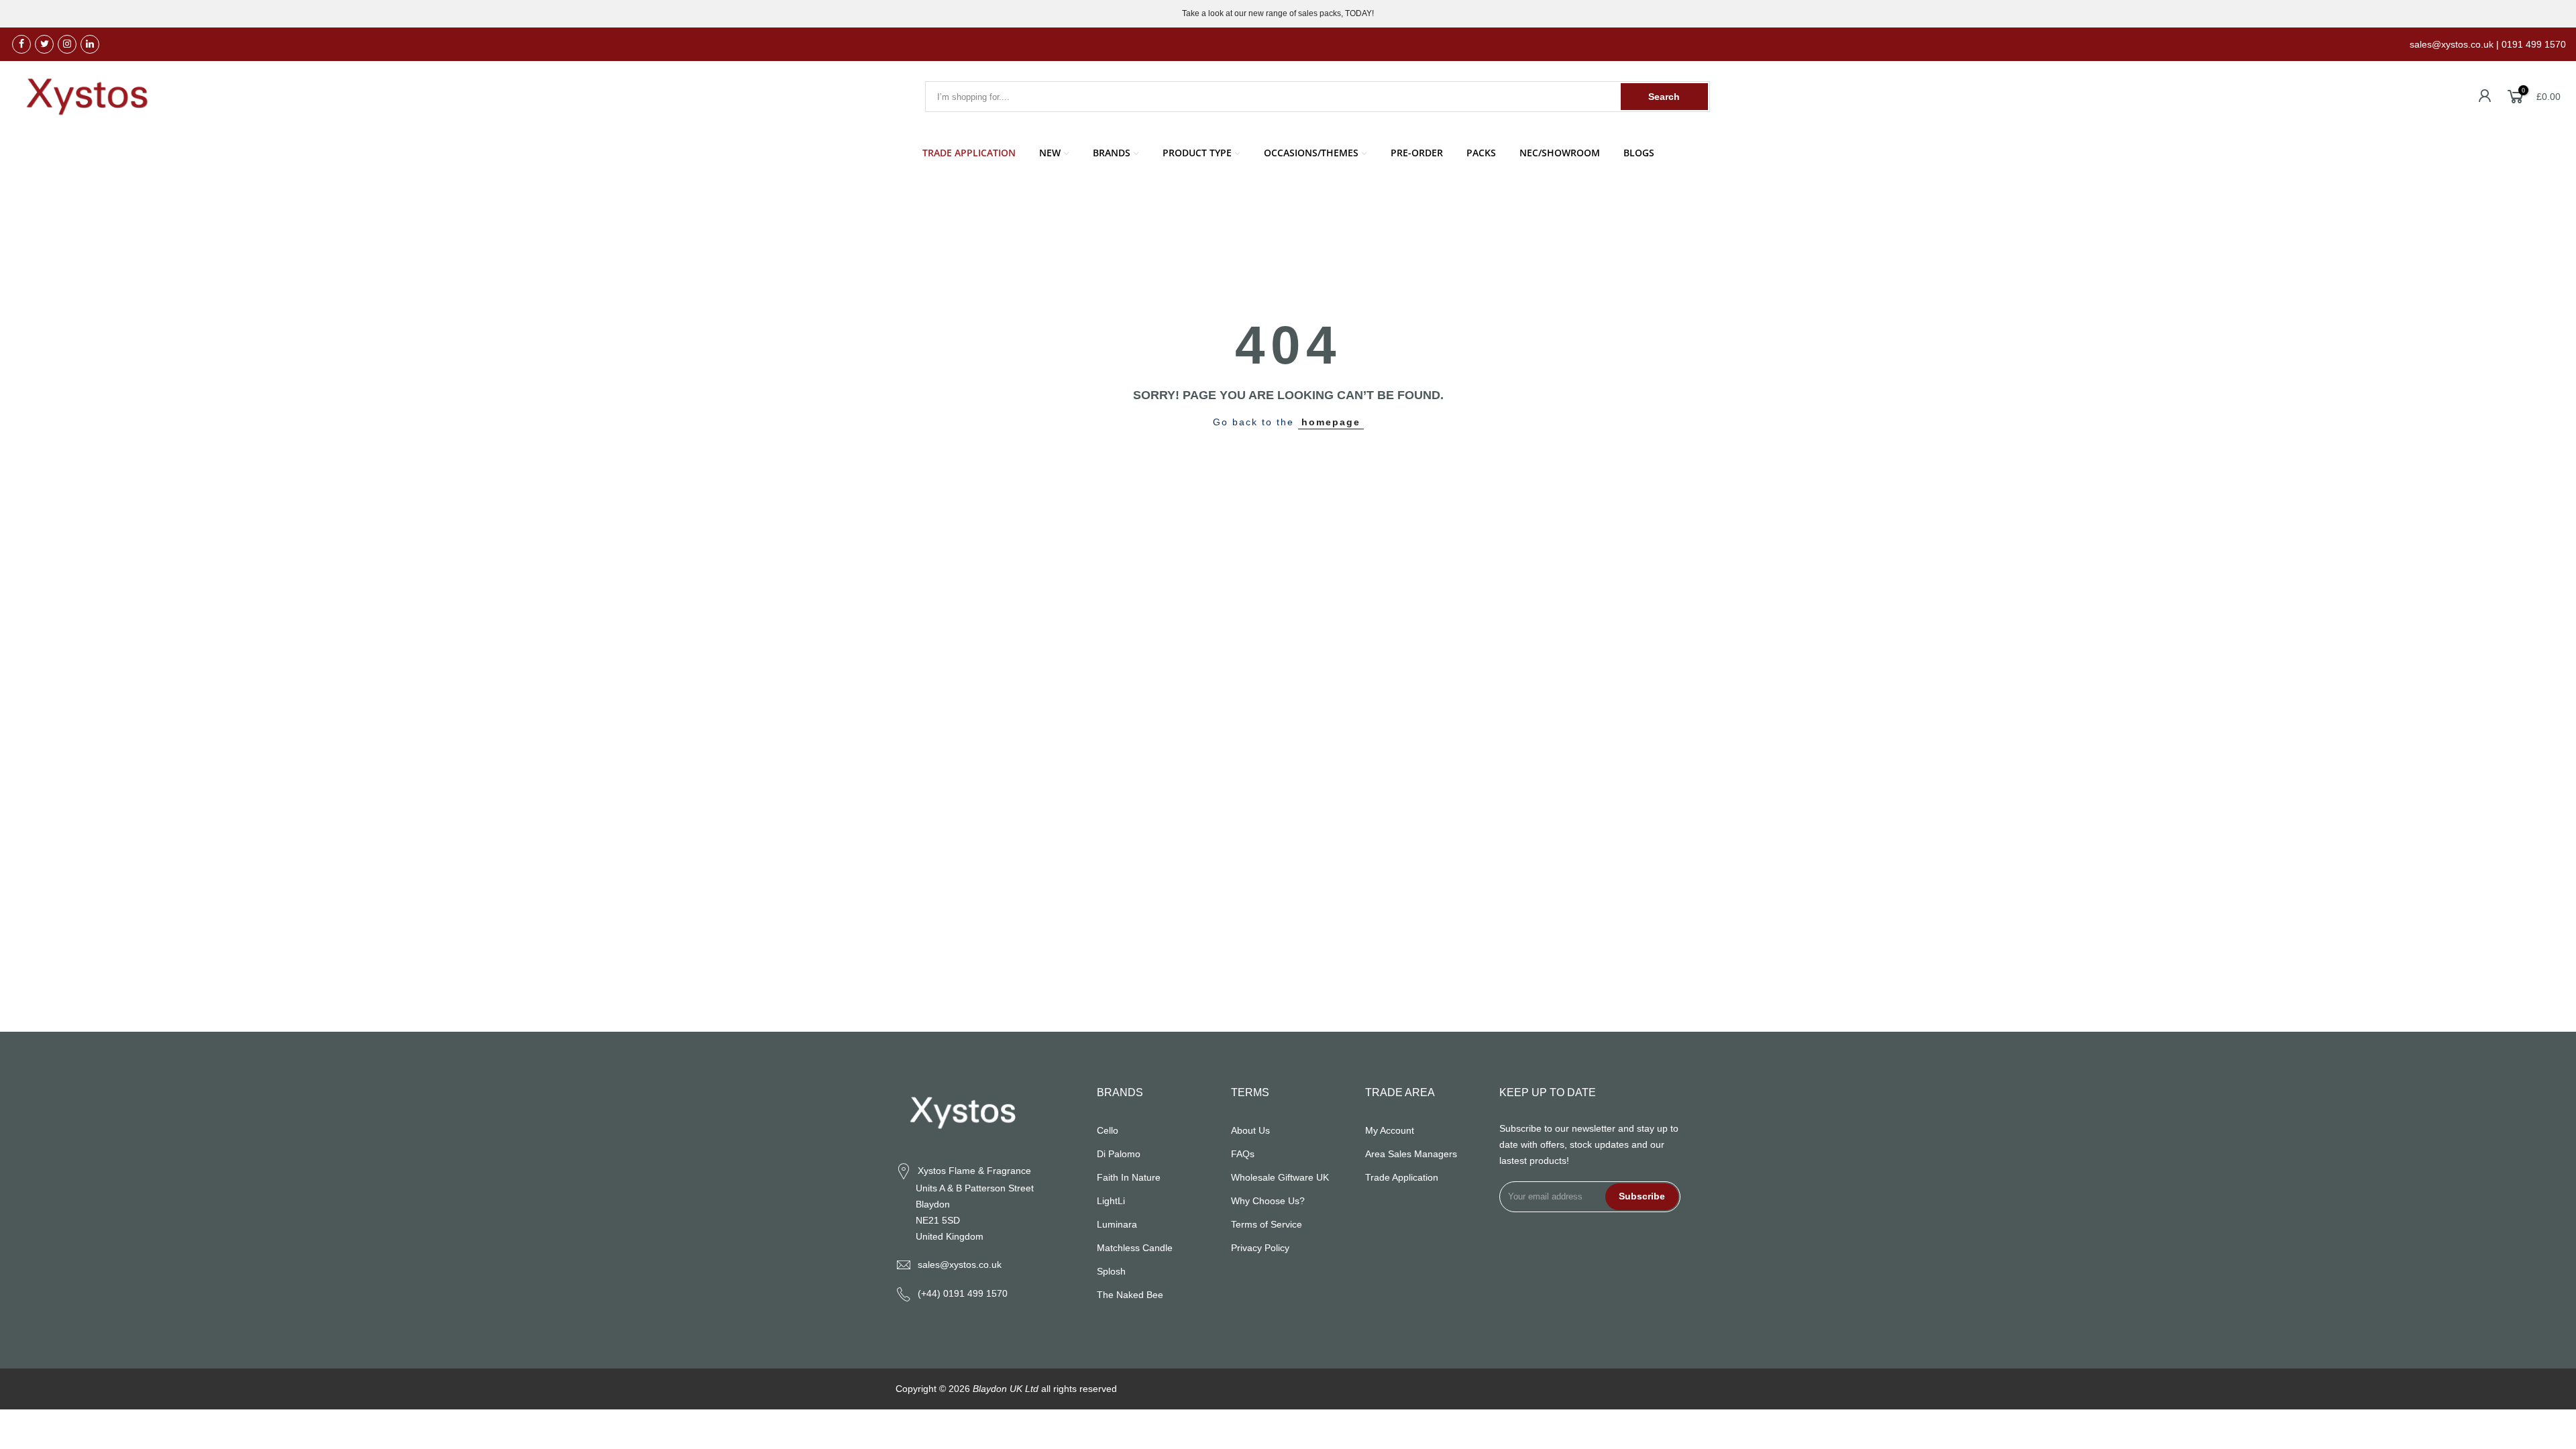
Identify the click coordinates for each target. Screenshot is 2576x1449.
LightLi (1111, 1201)
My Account (1390, 1130)
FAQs (1243, 1154)
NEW (1050, 153)
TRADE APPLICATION (969, 153)
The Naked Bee (1130, 1295)
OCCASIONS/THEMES (1311, 153)
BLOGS (1639, 153)
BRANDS (1112, 153)
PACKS (1481, 153)
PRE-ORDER (1417, 153)
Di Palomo (1119, 1154)
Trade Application (1402, 1177)
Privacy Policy (1260, 1248)
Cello (1108, 1130)
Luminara (1117, 1224)
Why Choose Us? (1268, 1201)
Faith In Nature (1129, 1177)
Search (1664, 97)
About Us (1250, 1130)
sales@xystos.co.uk (960, 1265)
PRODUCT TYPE (1197, 153)
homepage (1331, 422)
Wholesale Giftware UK (1280, 1177)
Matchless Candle (1135, 1248)
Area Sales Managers (1411, 1154)
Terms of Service (1267, 1224)
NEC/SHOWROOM (1560, 153)
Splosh (1111, 1271)
